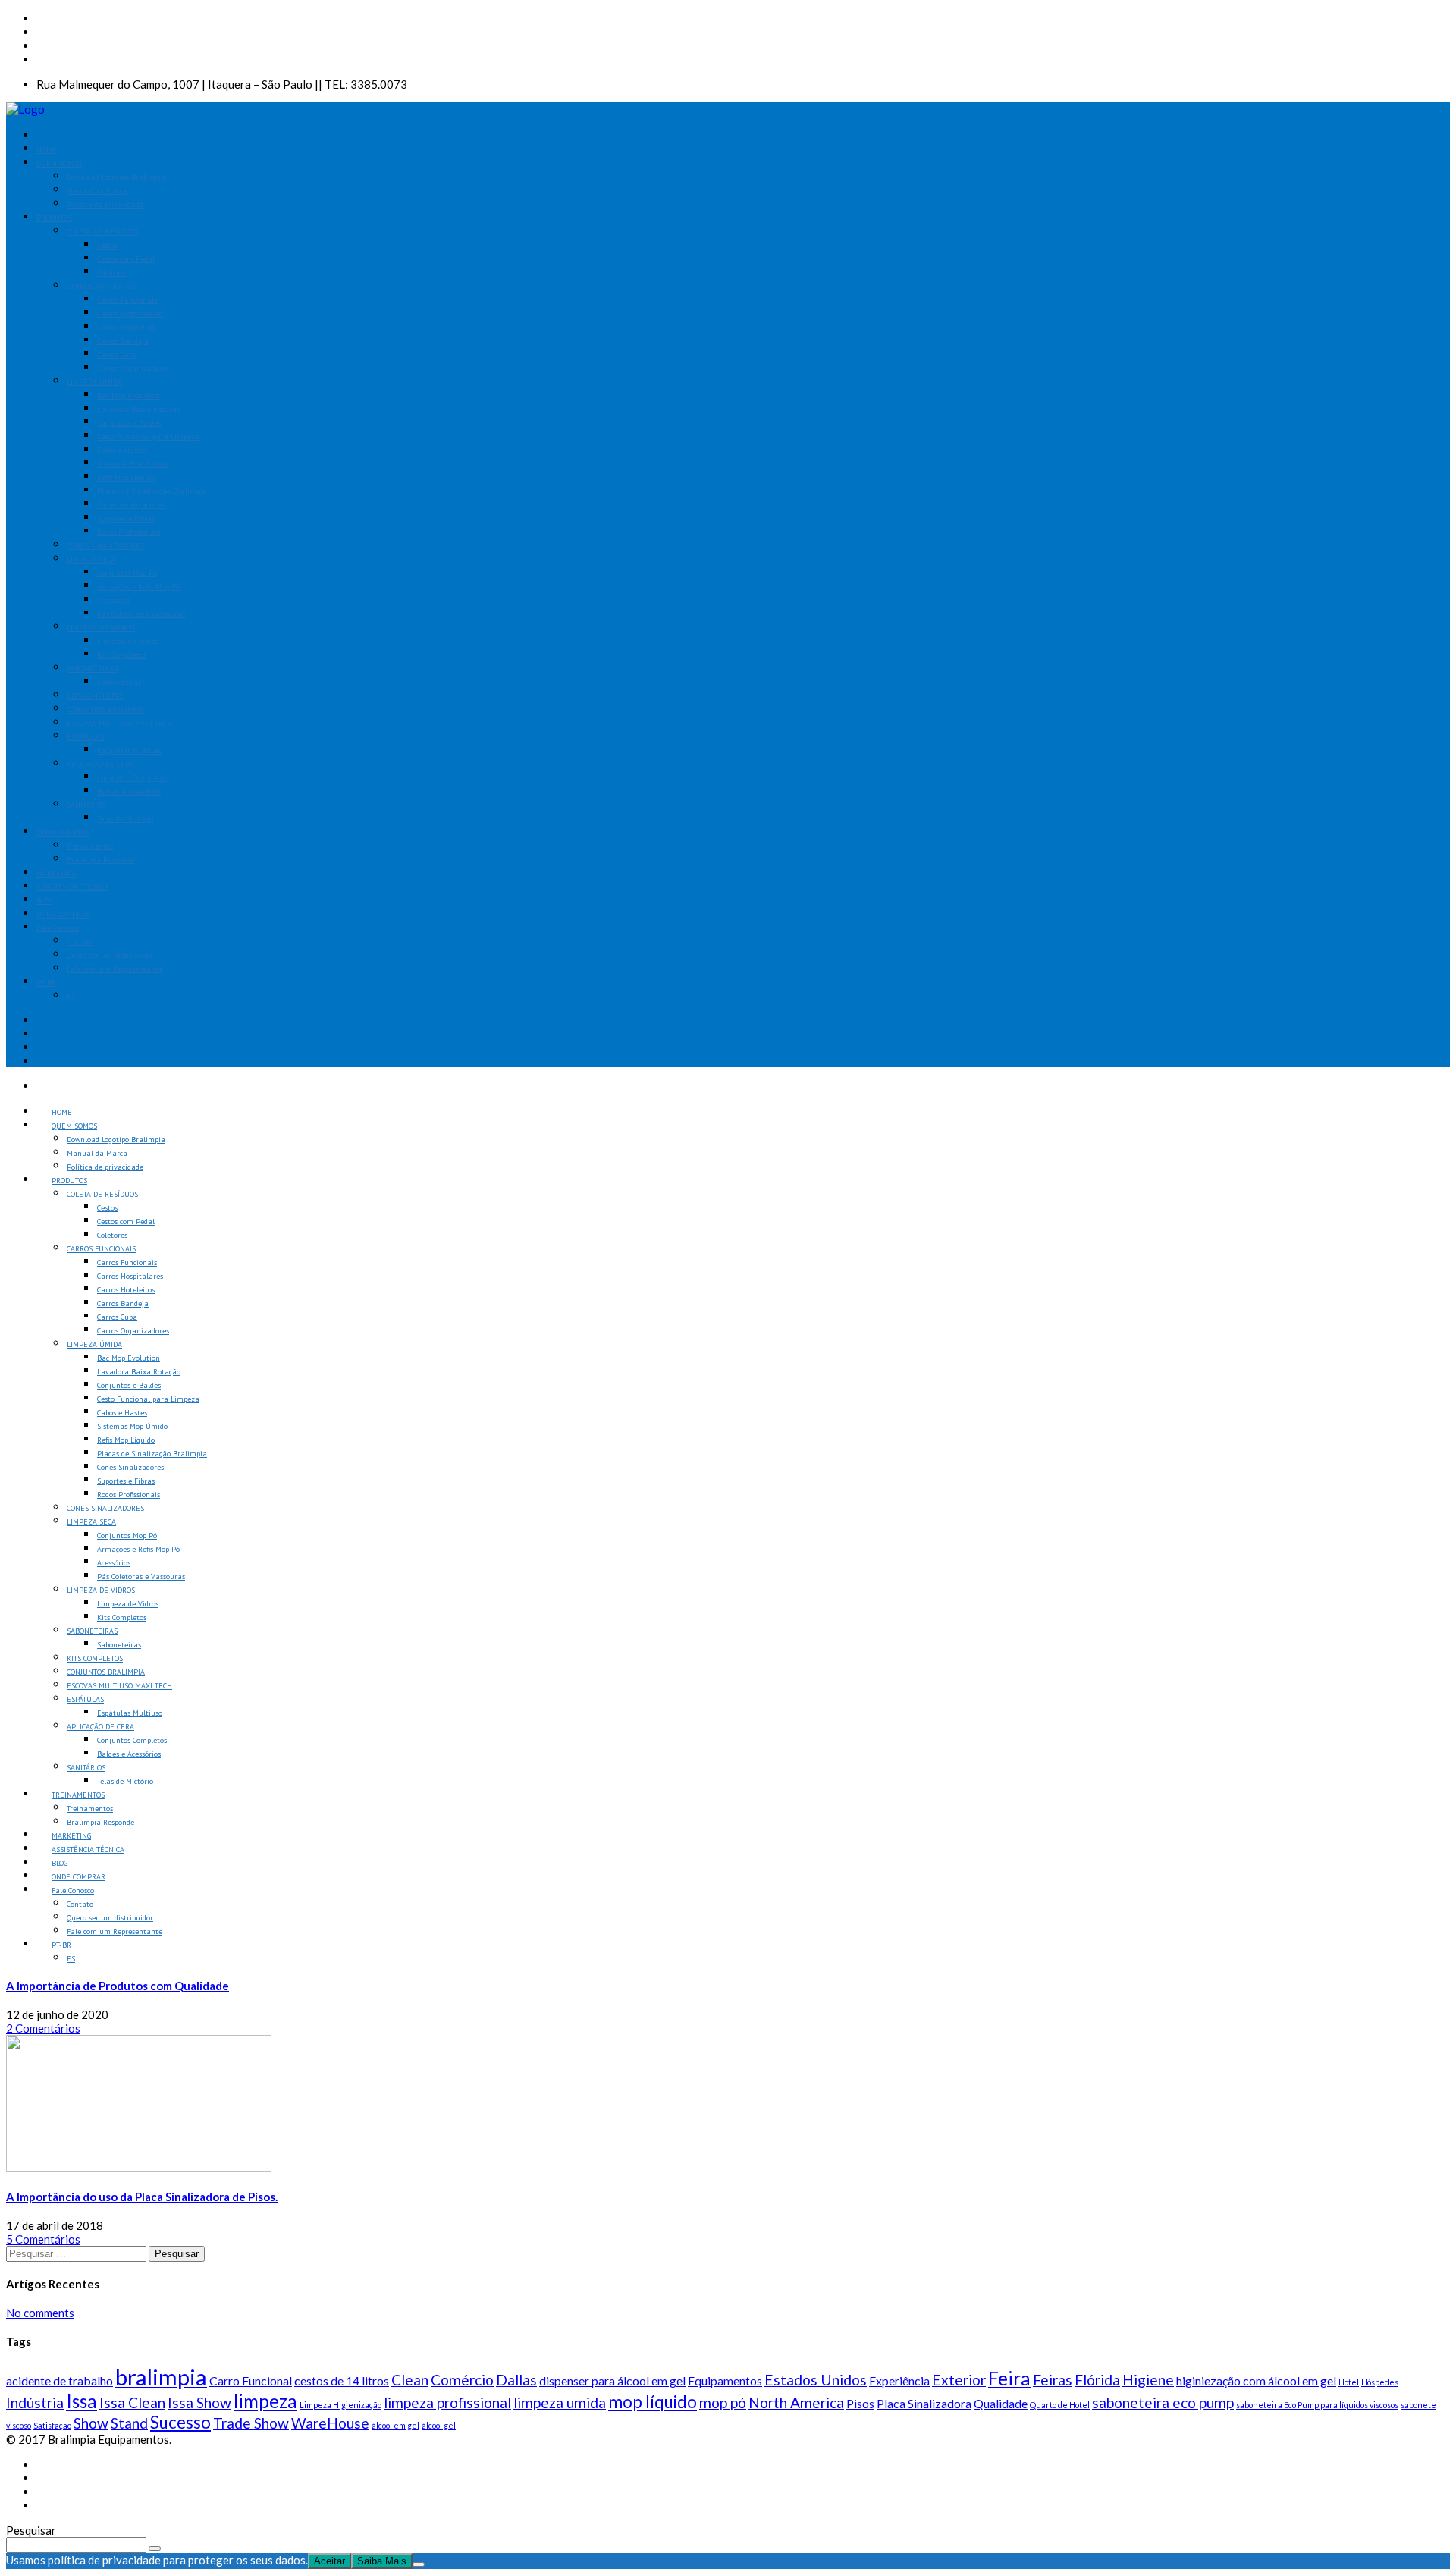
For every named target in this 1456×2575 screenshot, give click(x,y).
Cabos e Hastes (122, 450)
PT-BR (46, 983)
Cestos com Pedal (126, 259)
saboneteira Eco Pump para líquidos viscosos (1317, 2405)
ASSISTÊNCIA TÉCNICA (73, 887)
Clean (410, 2380)
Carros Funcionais (127, 300)
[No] (419, 2564)
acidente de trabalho (60, 2380)
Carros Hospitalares (130, 314)
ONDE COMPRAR (63, 914)
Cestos (107, 245)
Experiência (899, 2380)
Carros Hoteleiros (126, 327)
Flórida (1097, 2380)
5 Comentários (43, 2239)
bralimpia (161, 2377)
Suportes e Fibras (126, 518)
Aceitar (329, 2561)
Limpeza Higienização (340, 2405)
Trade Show (251, 2423)
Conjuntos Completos (132, 778)
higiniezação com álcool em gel (1256, 2380)
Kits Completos (122, 655)
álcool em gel (395, 2425)
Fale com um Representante (115, 969)
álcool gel (439, 2425)
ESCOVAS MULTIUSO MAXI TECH (119, 723)
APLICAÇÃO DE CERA (100, 764)
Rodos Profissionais (129, 532)
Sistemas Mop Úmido (132, 464)
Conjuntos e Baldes (129, 423)
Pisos (860, 2403)
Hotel (1349, 2382)
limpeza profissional (447, 2402)
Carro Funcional (251, 2380)
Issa (82, 2401)
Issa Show (199, 2402)
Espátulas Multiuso (130, 751)
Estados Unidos (816, 2380)
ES (71, 996)
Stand (129, 2423)
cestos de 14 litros (342, 2380)
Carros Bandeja (123, 341)
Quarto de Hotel (1060, 2405)
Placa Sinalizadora (924, 2403)
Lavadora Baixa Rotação (139, 409)
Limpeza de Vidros (128, 641)
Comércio (462, 2380)
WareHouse (330, 2423)
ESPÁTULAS (85, 737)
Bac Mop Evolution (129, 396)
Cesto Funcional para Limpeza (148, 436)
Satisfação (52, 2425)
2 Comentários (43, 2028)
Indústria (35, 2402)
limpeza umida (560, 2402)
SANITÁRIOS (86, 805)
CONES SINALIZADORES (105, 546)
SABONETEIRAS (92, 669)
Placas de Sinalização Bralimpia (152, 491)
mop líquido (653, 2402)
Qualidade (1001, 2403)
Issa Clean (132, 2402)
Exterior (959, 2380)
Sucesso (180, 2422)
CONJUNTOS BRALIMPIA (106, 710)
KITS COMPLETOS (95, 696)
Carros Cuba (117, 355)
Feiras (1053, 2380)
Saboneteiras (119, 682)
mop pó (723, 2402)
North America (796, 2402)
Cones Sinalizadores (130, 505)
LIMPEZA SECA (91, 559)
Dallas (516, 2380)
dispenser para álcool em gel (612, 2380)
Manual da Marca (97, 191)
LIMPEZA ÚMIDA (94, 382)
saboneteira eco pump (1163, 2402)
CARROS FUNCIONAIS (101, 286)
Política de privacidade (105, 204)
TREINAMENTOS (63, 832)
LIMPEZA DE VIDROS (101, 628)
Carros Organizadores (133, 368)
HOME (47, 150)
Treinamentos (90, 846)
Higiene (1148, 2380)
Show (91, 2423)
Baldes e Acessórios (129, 791)
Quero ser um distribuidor (110, 955)
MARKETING (56, 873)
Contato (80, 942)
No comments (40, 2313)
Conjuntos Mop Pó (127, 573)
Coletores (112, 273)
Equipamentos (725, 2380)
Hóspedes (1380, 2382)
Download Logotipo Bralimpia (116, 177)
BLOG (44, 901)
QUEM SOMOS (59, 163)
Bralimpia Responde (100, 860)
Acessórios (114, 600)
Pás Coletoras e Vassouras (141, 614)
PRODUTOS (54, 218)
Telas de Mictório (125, 819)
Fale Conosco (58, 928)
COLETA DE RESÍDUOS (102, 232)
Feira (1009, 2378)
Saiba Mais (382, 2561)
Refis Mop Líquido (126, 477)
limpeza (265, 2401)
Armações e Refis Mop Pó (138, 587)
